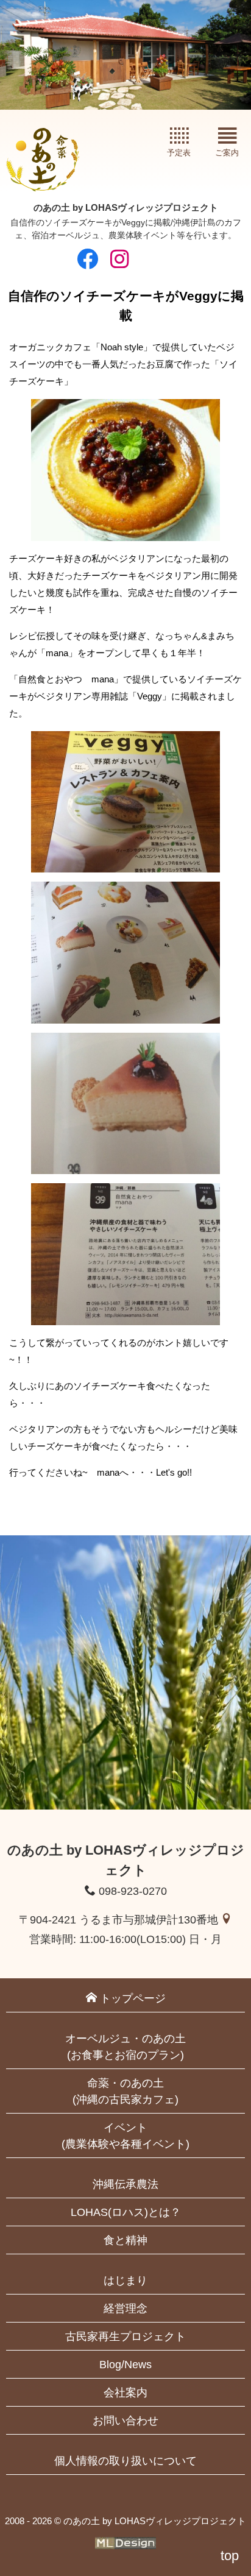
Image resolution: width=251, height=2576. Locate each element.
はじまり (125, 2281)
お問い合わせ (125, 2421)
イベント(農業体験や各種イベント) (125, 2136)
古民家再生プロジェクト (125, 2337)
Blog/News (125, 2365)
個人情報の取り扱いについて (125, 2461)
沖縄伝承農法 (125, 2184)
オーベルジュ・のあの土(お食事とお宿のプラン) (125, 2047)
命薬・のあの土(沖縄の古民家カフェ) (125, 2091)
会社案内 (125, 2393)
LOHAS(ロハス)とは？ (126, 2212)
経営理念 (125, 2309)
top (230, 2556)
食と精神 (125, 2240)
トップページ (131, 1998)
